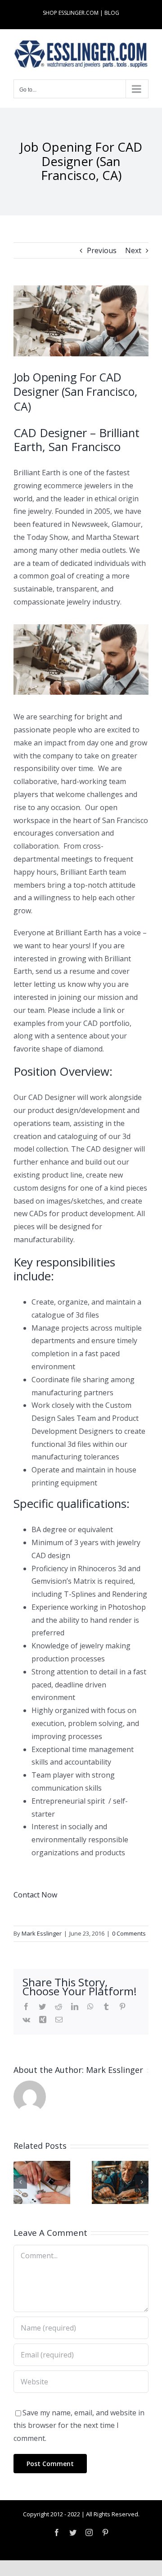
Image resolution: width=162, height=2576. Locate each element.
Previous (102, 250)
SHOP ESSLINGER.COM (71, 13)
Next (133, 250)
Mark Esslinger (42, 1933)
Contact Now (35, 1895)
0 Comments (129, 1933)
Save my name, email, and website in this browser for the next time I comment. (79, 2426)
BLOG (112, 13)
